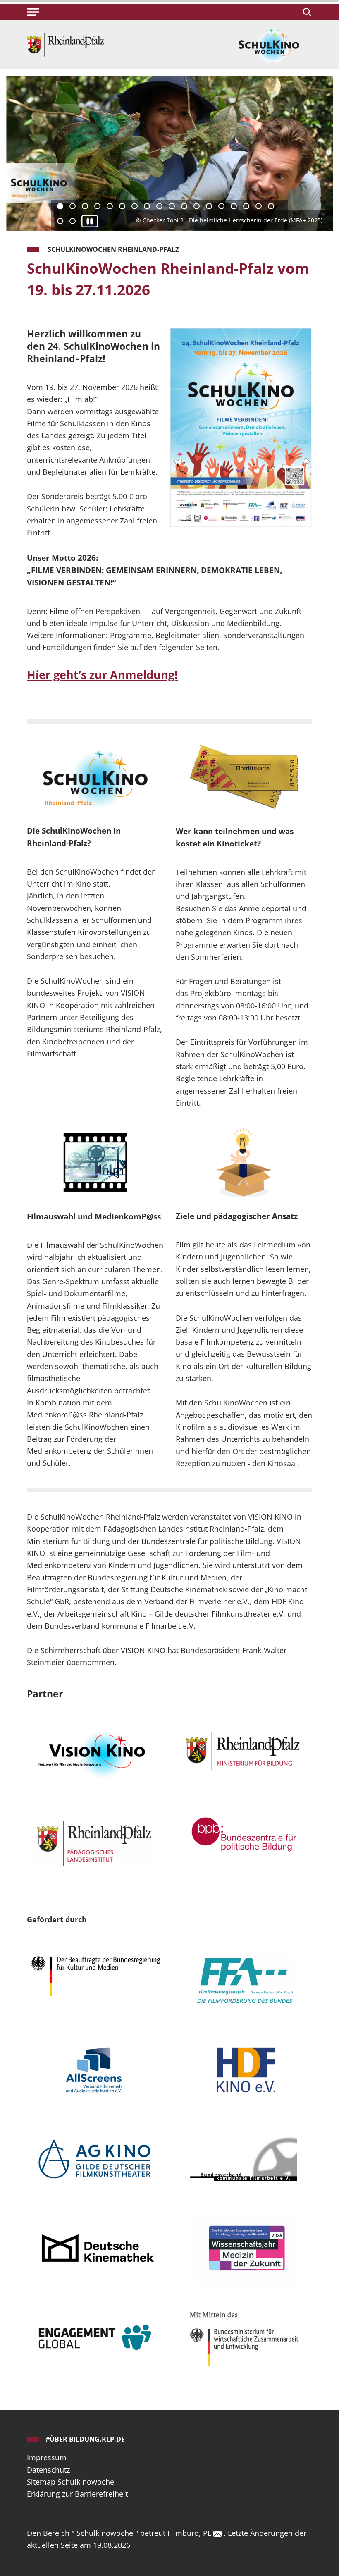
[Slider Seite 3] (85, 206)
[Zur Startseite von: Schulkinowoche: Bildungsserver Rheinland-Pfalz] (65, 44)
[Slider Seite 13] (209, 206)
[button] (33, 12)
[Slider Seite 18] (271, 206)
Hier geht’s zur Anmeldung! (102, 675)
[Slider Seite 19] (60, 221)
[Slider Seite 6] (122, 206)
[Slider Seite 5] (110, 206)
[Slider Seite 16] (246, 206)
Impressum (47, 2457)
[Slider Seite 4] (97, 206)
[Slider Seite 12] (197, 206)
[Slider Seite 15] (234, 206)
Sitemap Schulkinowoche (70, 2482)
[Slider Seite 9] (159, 206)
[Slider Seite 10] (172, 206)
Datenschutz (48, 2470)
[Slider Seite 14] (221, 206)
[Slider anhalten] (90, 221)
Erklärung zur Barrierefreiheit (77, 2494)
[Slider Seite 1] (60, 206)
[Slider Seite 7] (135, 206)
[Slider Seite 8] (147, 206)
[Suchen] (306, 12)
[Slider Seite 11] (184, 206)
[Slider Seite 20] (73, 221)
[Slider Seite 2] (73, 206)
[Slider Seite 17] (259, 206)
